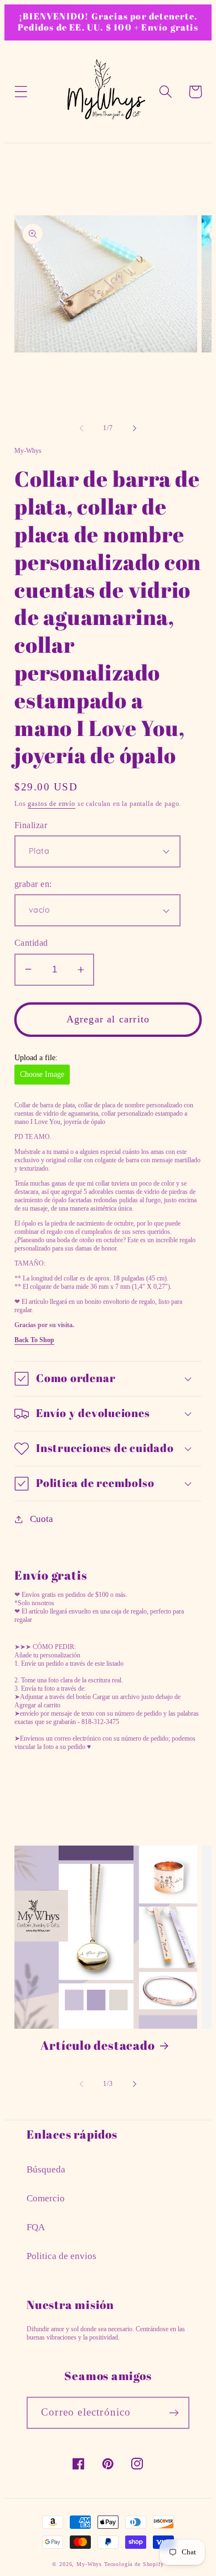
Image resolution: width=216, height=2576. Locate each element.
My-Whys (89, 2564)
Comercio (46, 2198)
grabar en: (33, 884)
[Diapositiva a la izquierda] (81, 428)
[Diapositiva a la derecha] (135, 428)
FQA (36, 2227)
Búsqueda (46, 2169)
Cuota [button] (42, 1519)
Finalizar (31, 825)
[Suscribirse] (174, 2413)
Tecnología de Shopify (134, 2564)
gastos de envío (52, 804)
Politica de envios (61, 2256)
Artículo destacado (97, 2045)
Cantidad (31, 943)
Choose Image (42, 1074)
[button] (21, 92)
